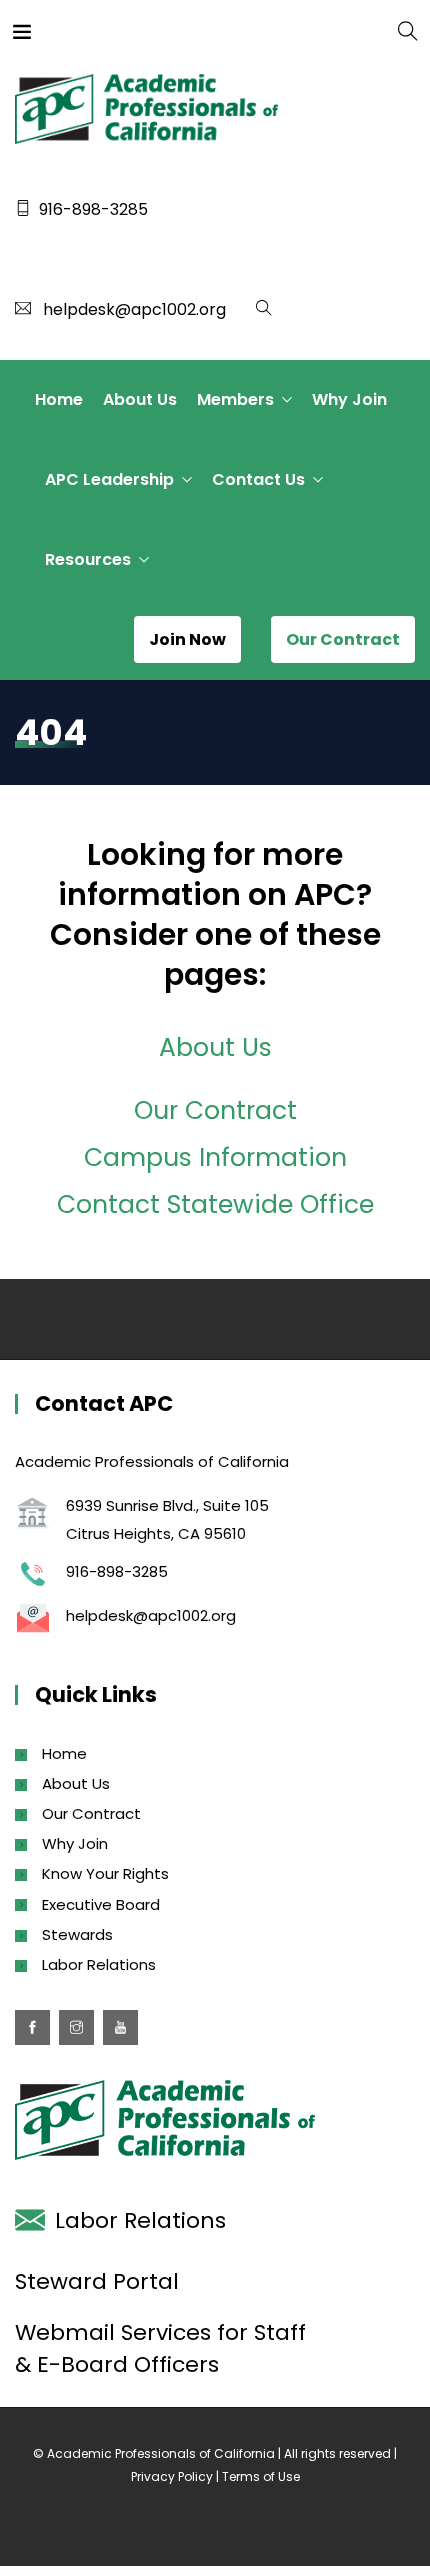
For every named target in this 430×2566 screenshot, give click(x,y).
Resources (88, 559)
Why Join (349, 399)
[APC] (97, 29)
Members (235, 399)
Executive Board (101, 1904)
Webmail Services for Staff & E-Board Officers (160, 2348)
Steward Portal (97, 2281)
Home (59, 399)
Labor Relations (99, 1964)
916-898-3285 (93, 209)
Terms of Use (261, 2476)
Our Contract (215, 1110)
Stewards (77, 1934)
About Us (140, 399)
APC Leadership (109, 479)
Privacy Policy (172, 2476)
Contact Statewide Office (215, 1204)
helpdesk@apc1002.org (134, 309)
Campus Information (215, 1157)
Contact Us (258, 479)
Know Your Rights (105, 1873)
